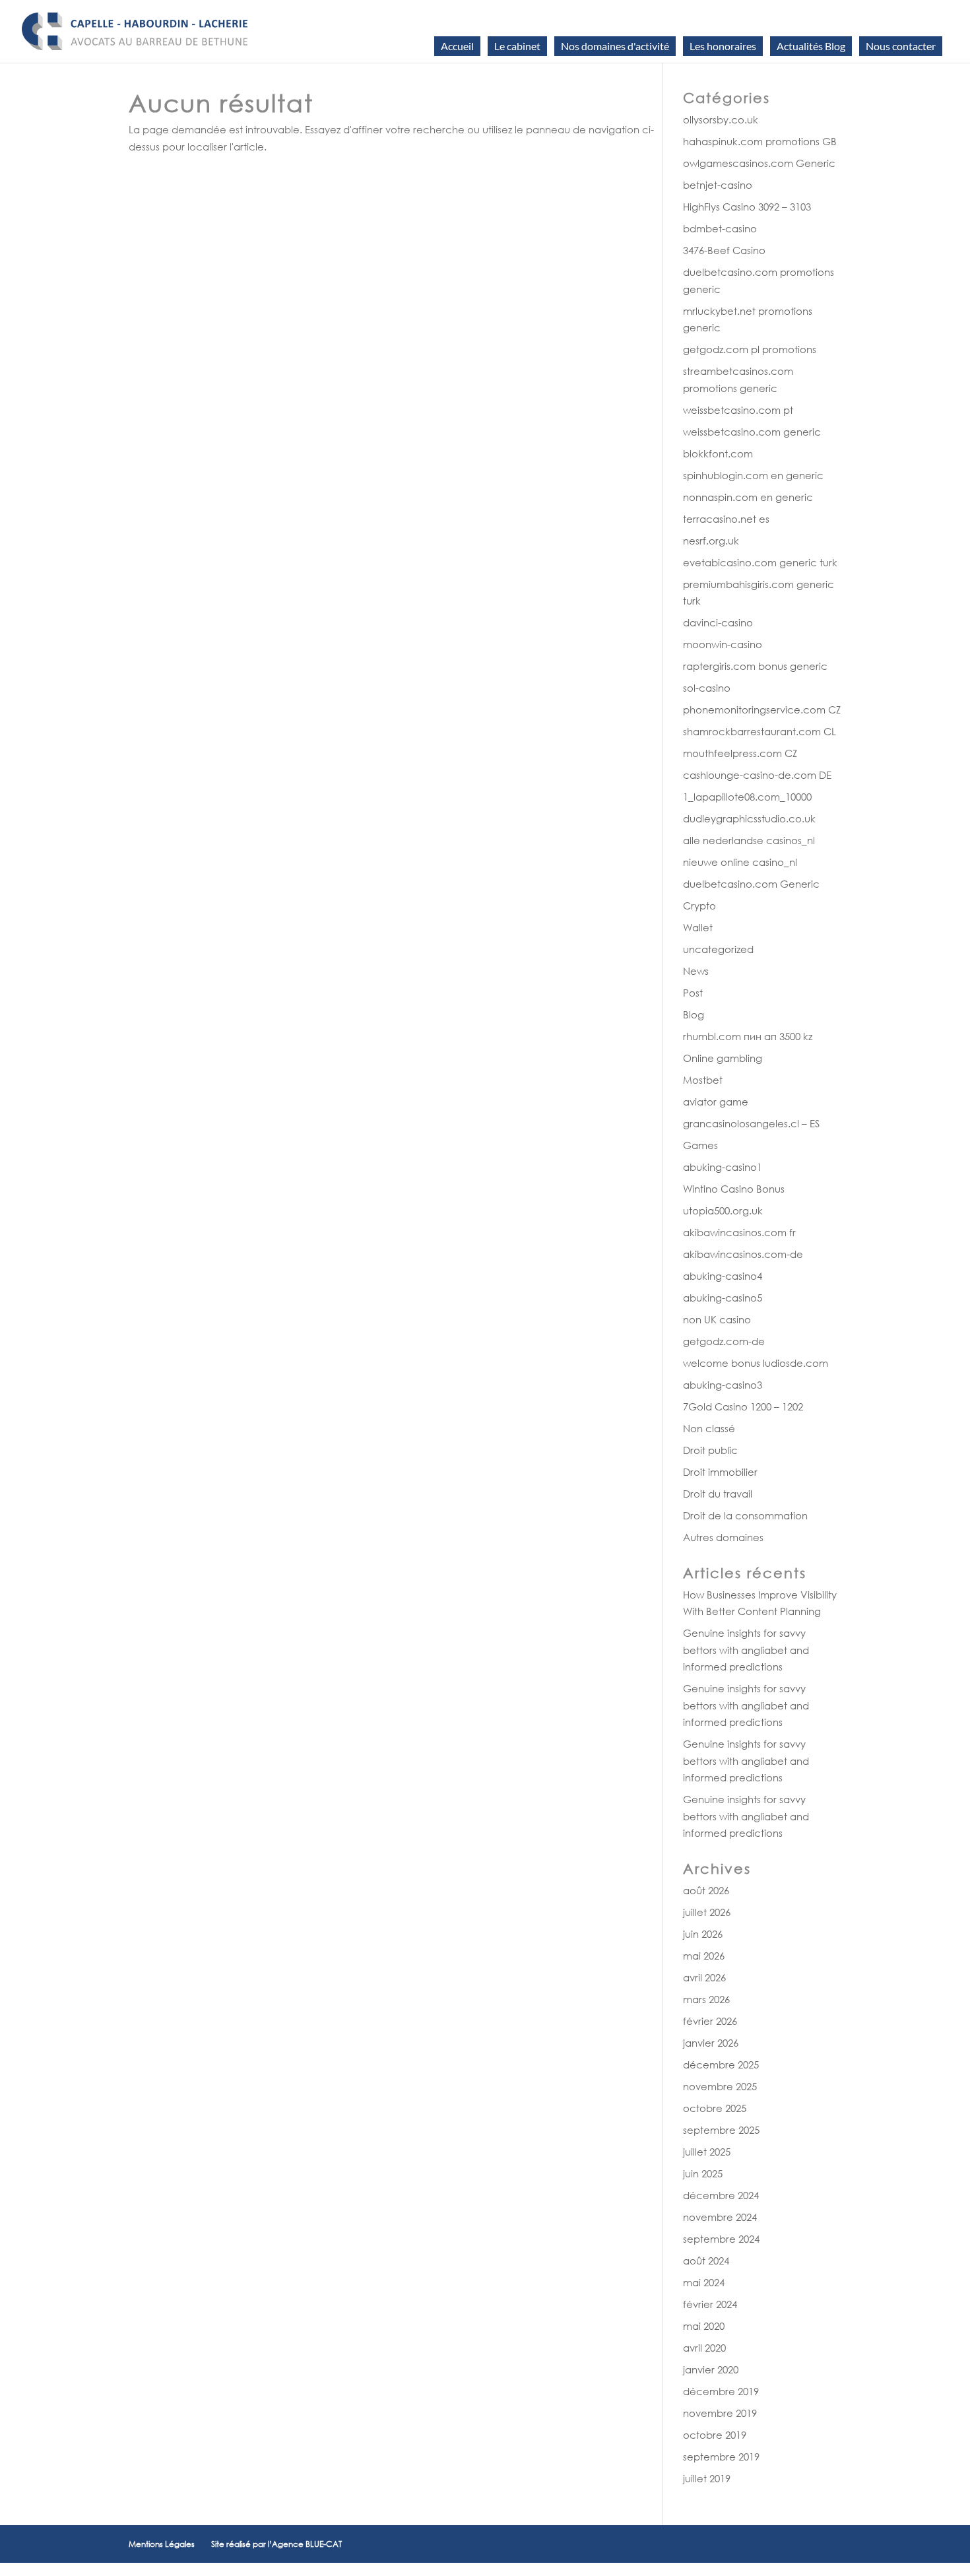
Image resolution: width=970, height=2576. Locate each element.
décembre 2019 (721, 2391)
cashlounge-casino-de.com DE (757, 775)
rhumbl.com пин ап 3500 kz (748, 1036)
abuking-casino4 (723, 1276)
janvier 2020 (711, 2369)
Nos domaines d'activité (615, 46)
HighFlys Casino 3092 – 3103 (747, 207)
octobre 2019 (715, 2435)
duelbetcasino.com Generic (751, 884)
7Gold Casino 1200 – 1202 (743, 1406)
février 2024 (710, 2304)
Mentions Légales (162, 2544)
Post (693, 993)
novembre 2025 (720, 2086)
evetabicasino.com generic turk (760, 562)
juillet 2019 (707, 2478)
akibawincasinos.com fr (739, 1232)
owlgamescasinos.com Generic (759, 163)
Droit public (710, 1450)
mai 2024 (704, 2282)
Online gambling (723, 1058)
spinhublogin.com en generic (753, 475)
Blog (694, 1014)
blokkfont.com (718, 453)
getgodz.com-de (724, 1341)
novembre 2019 (720, 2413)
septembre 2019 (721, 2457)
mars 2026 (706, 1999)
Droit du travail (718, 1494)
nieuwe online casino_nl (740, 862)
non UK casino (717, 1319)
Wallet (698, 927)
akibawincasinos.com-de (743, 1254)
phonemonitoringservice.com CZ (762, 710)
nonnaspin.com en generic (748, 497)
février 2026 (710, 2021)
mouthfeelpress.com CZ (740, 753)
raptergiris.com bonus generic (755, 666)
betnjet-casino (718, 185)
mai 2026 (704, 1956)
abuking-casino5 (723, 1298)
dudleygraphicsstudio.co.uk (749, 818)
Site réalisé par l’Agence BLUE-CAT (276, 2544)
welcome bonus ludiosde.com (756, 1363)
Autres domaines (723, 1537)
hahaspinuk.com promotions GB (760, 141)
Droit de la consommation (745, 1515)
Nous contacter (901, 46)
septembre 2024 (721, 2239)
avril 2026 (704, 1977)
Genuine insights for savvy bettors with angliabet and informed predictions (746, 1650)
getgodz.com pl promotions (750, 349)
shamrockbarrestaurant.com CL (760, 731)
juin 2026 (703, 1934)
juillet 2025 (707, 2152)
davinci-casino (718, 622)
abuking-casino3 (723, 1385)
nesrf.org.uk (711, 541)
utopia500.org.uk (723, 1210)
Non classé (709, 1428)
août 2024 (706, 2261)
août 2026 (706, 1890)
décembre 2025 (721, 2064)
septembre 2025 (721, 2130)
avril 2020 (704, 2348)
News (696, 971)
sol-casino (707, 688)
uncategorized (718, 949)
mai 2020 (704, 2326)
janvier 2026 (711, 2043)
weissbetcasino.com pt (738, 410)
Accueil (457, 46)
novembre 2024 (720, 2217)
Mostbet (703, 1080)
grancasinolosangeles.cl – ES (751, 1123)
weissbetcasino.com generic (752, 432)
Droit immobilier (720, 1472)
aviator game (716, 1102)
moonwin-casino (723, 644)
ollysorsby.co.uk (721, 119)
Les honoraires (723, 46)
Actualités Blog (811, 46)
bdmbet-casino (720, 228)
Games (700, 1145)
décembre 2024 (721, 2195)
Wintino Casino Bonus (734, 1189)
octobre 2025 (715, 2108)
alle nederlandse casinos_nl (749, 840)
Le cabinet (517, 46)
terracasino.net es (726, 519)
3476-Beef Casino (724, 250)
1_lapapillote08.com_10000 (747, 797)
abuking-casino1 (723, 1167)
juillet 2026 (707, 1912)
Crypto (699, 906)
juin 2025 (703, 2173)
